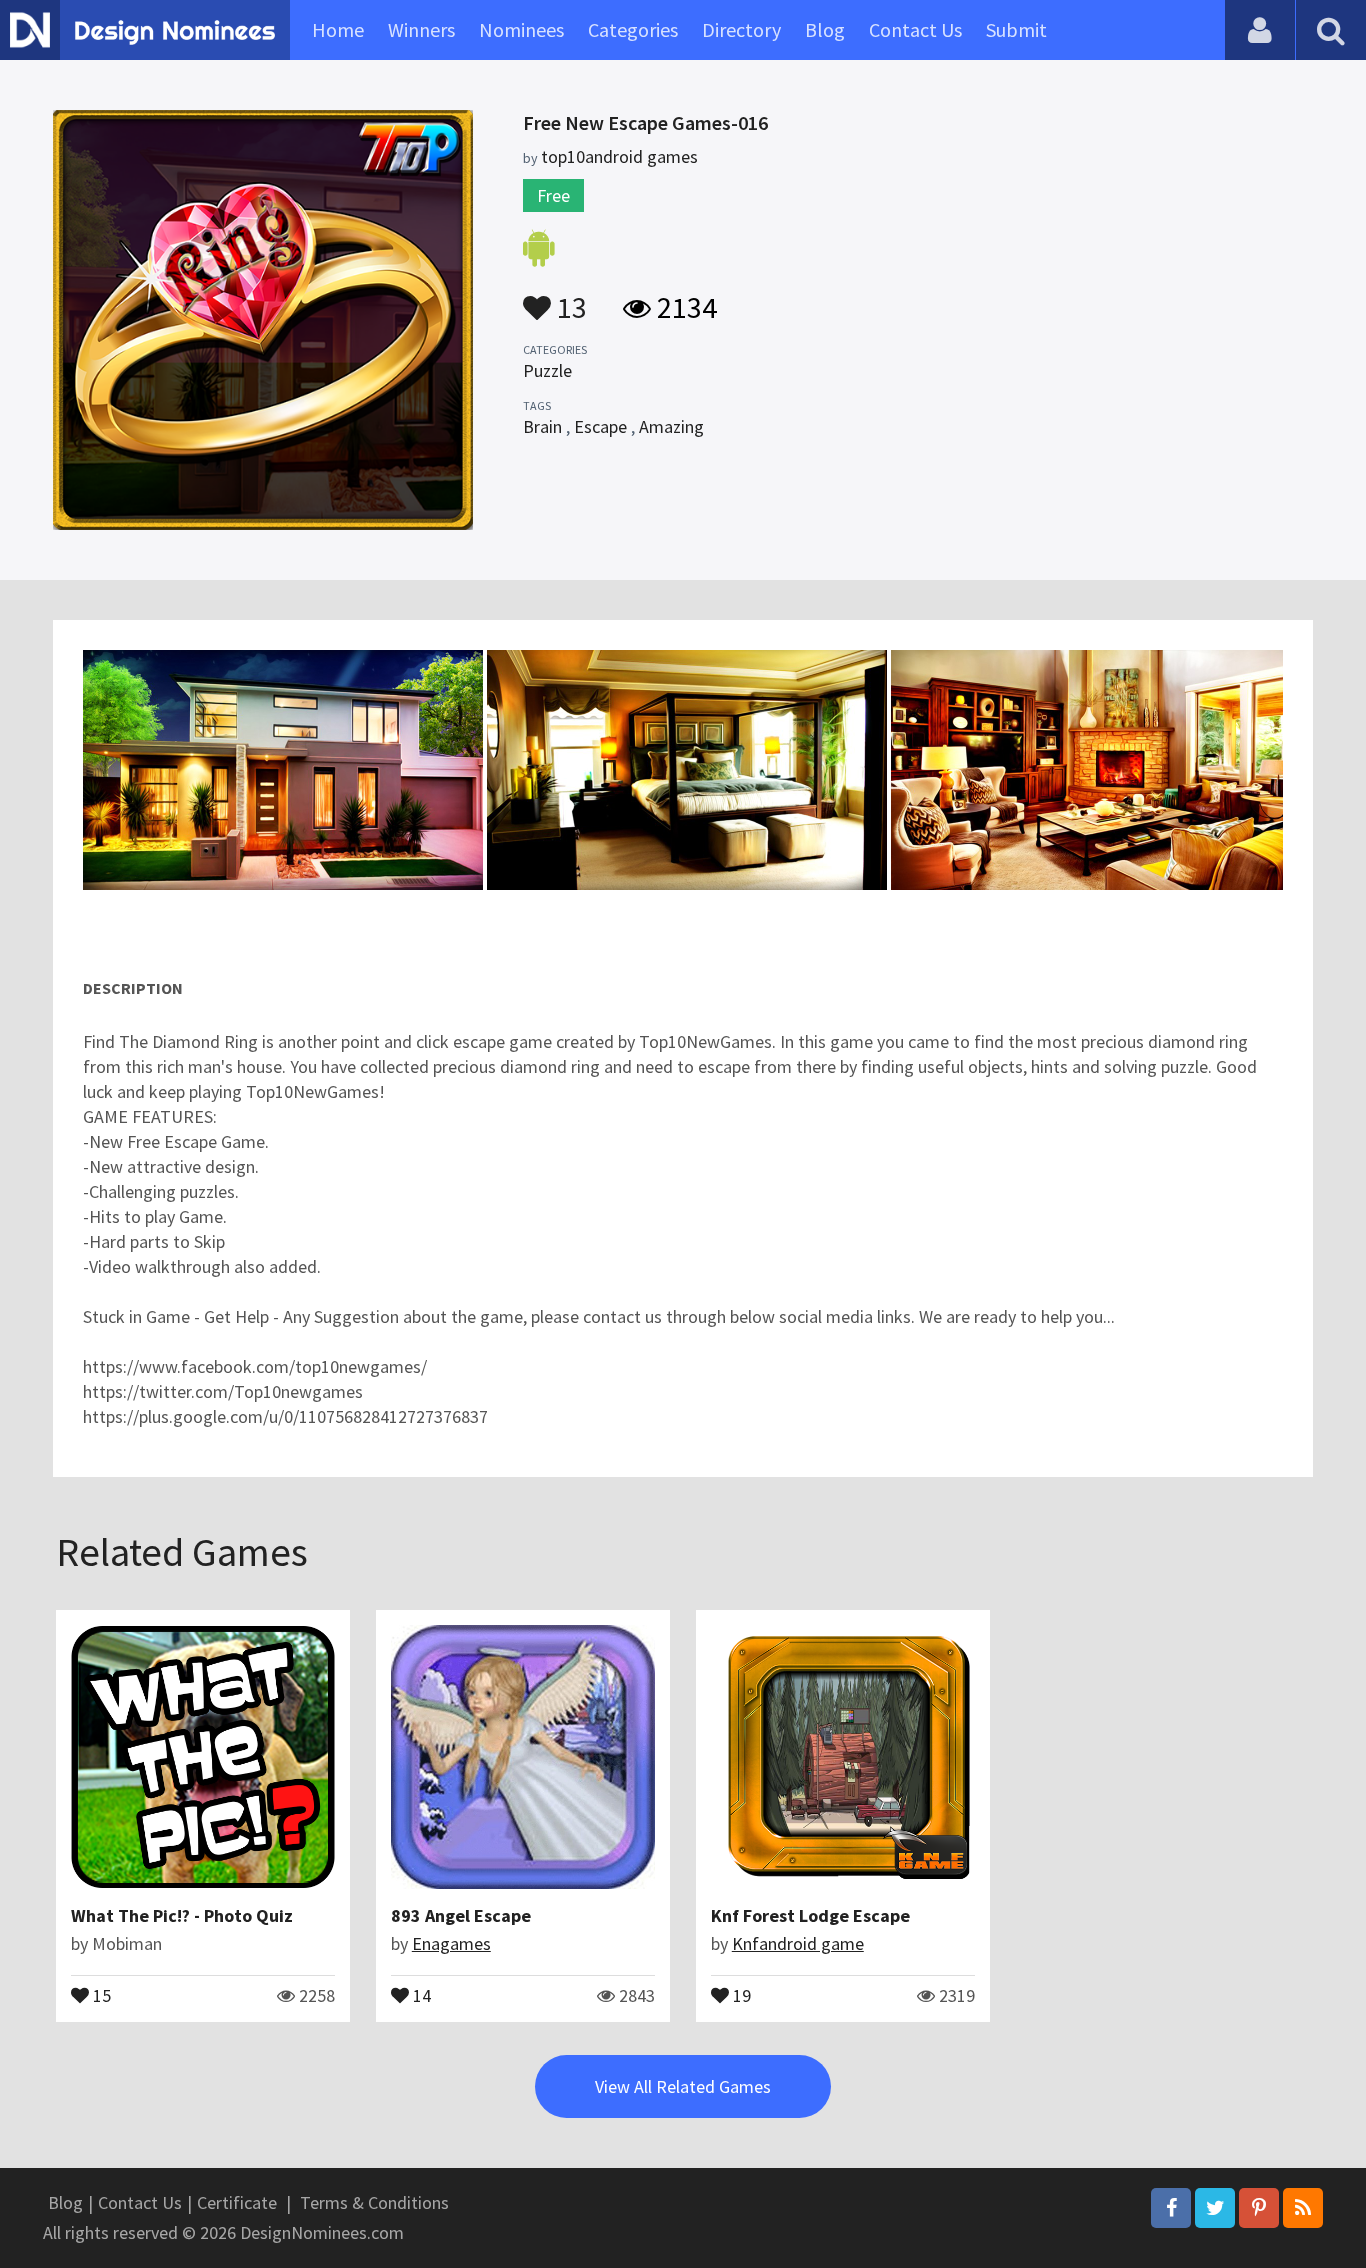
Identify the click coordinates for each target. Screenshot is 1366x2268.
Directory (741, 29)
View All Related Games (683, 2086)
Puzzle (547, 370)
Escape (600, 426)
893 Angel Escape (461, 1915)
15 (100, 1994)
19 (740, 1994)
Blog (825, 29)
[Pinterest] (1259, 2208)
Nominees (521, 29)
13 (569, 298)
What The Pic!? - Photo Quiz (182, 1915)
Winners (421, 29)
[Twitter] (1215, 2208)
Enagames (451, 1943)
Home (338, 29)
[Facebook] (1171, 2208)
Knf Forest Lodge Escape (810, 1915)
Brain (542, 426)
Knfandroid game (798, 1943)
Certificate (237, 2202)
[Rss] (1303, 2208)
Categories (633, 29)
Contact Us (915, 29)
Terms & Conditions (374, 2202)
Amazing (671, 426)
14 (420, 1994)
